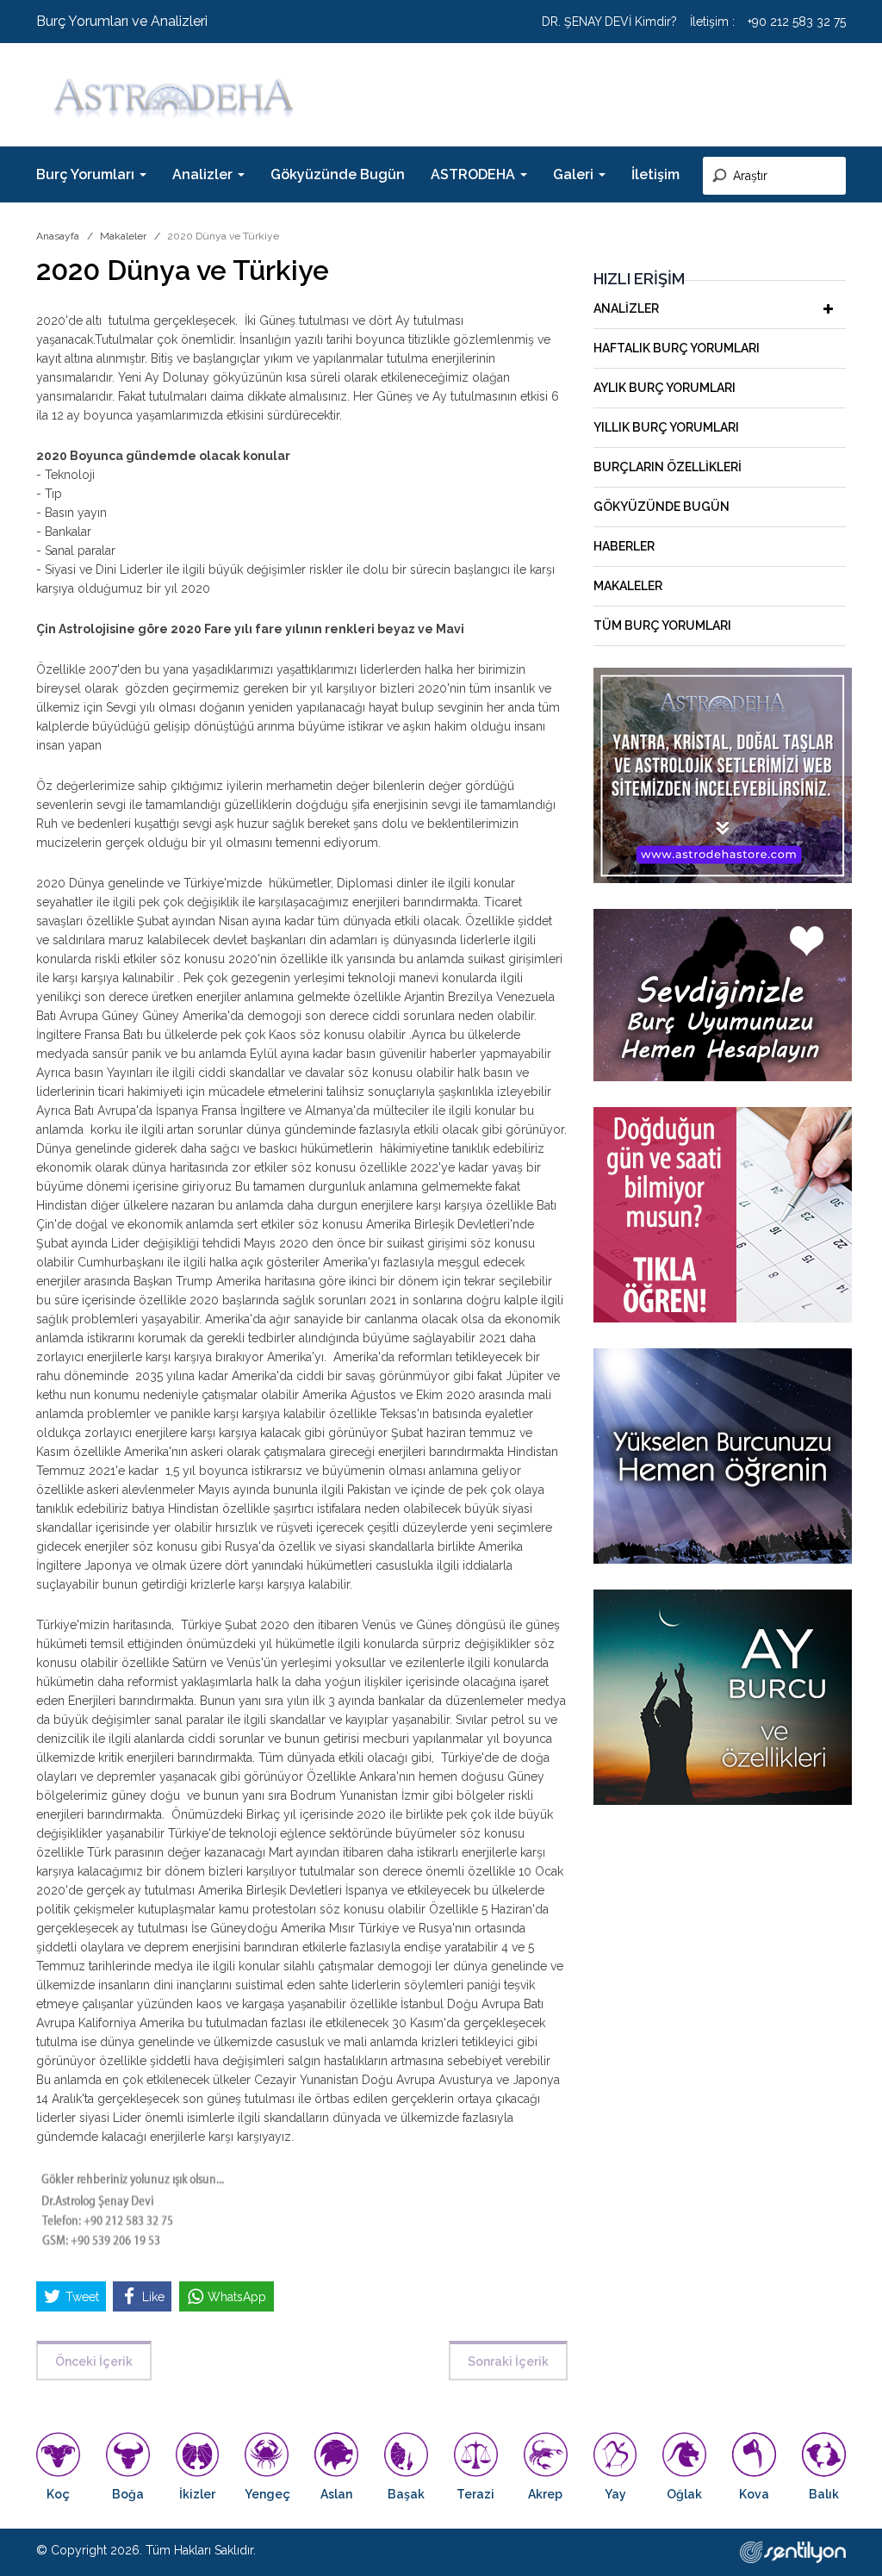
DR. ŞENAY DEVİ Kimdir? (609, 22)
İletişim (655, 174)
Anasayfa (58, 236)
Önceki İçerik (94, 2361)
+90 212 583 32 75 (797, 22)
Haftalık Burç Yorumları (677, 348)
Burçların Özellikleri (668, 467)
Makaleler (123, 236)
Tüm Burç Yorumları (662, 625)
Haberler (624, 546)
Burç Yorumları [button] (87, 174)
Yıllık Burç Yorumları (666, 427)
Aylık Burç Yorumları (665, 388)
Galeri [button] (575, 174)
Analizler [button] (204, 174)
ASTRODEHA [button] (475, 174)
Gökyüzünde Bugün (338, 174)
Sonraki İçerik (508, 2361)
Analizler (626, 308)
